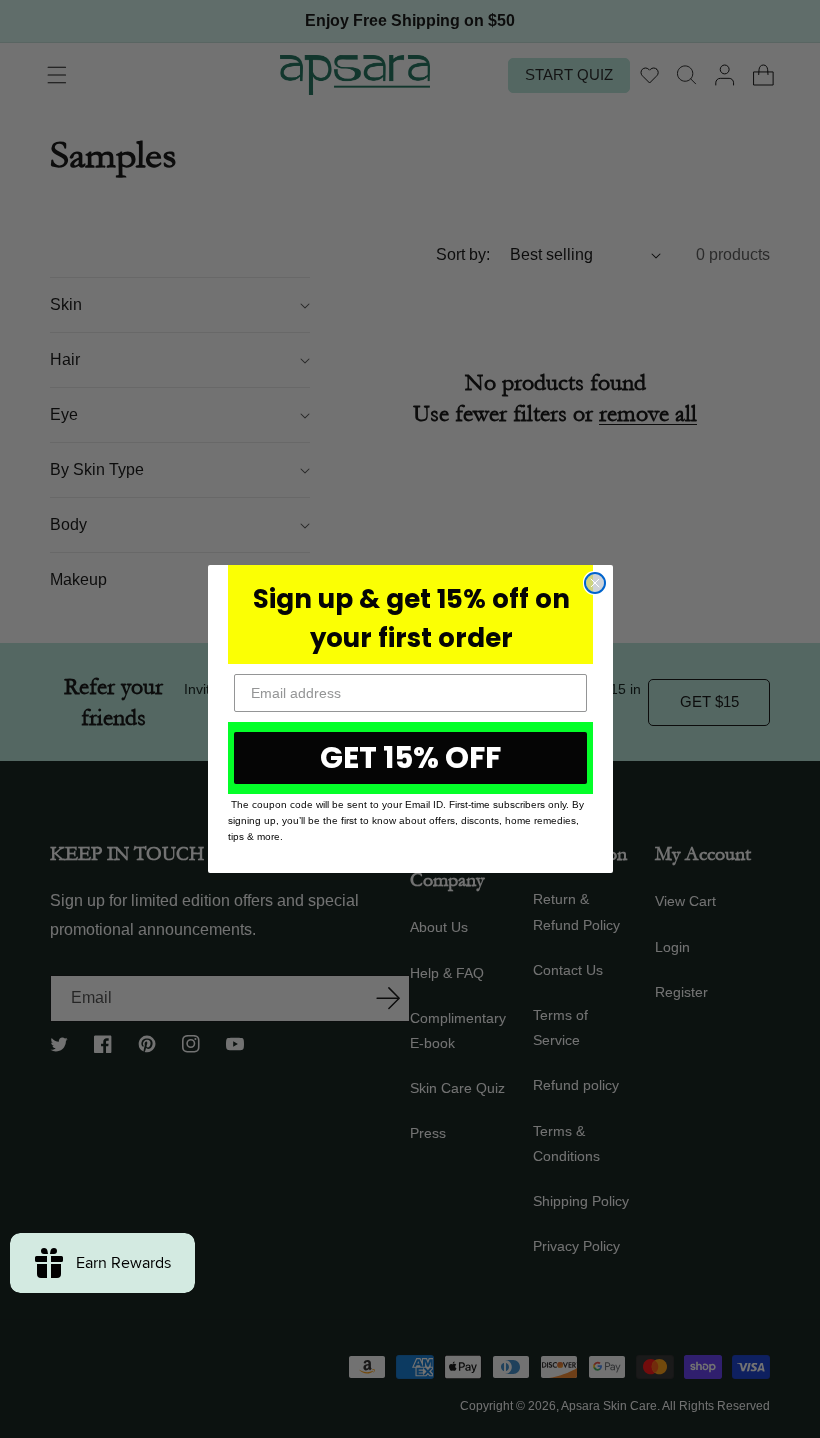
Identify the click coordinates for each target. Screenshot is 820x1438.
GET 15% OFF (410, 757)
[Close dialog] (595, 583)
